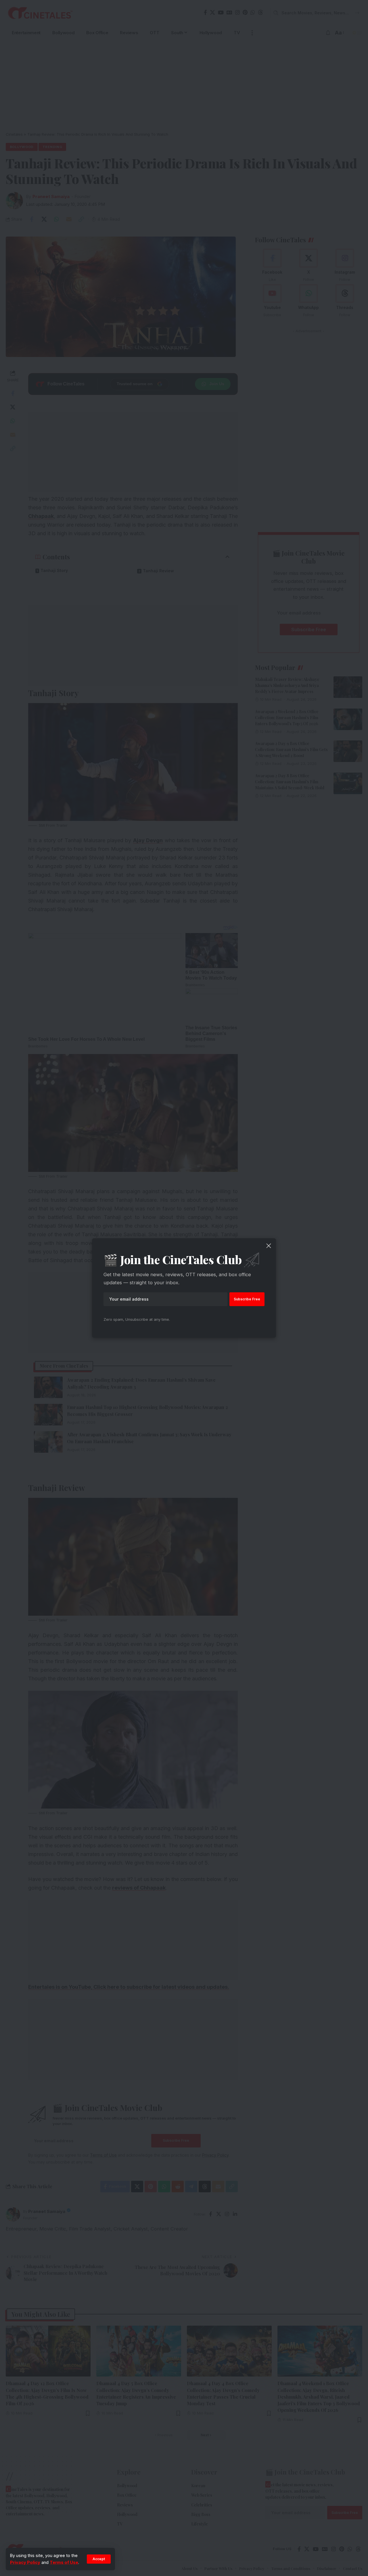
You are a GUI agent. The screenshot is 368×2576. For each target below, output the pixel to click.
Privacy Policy (25, 2562)
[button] (99, 2559)
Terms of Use (64, 2562)
